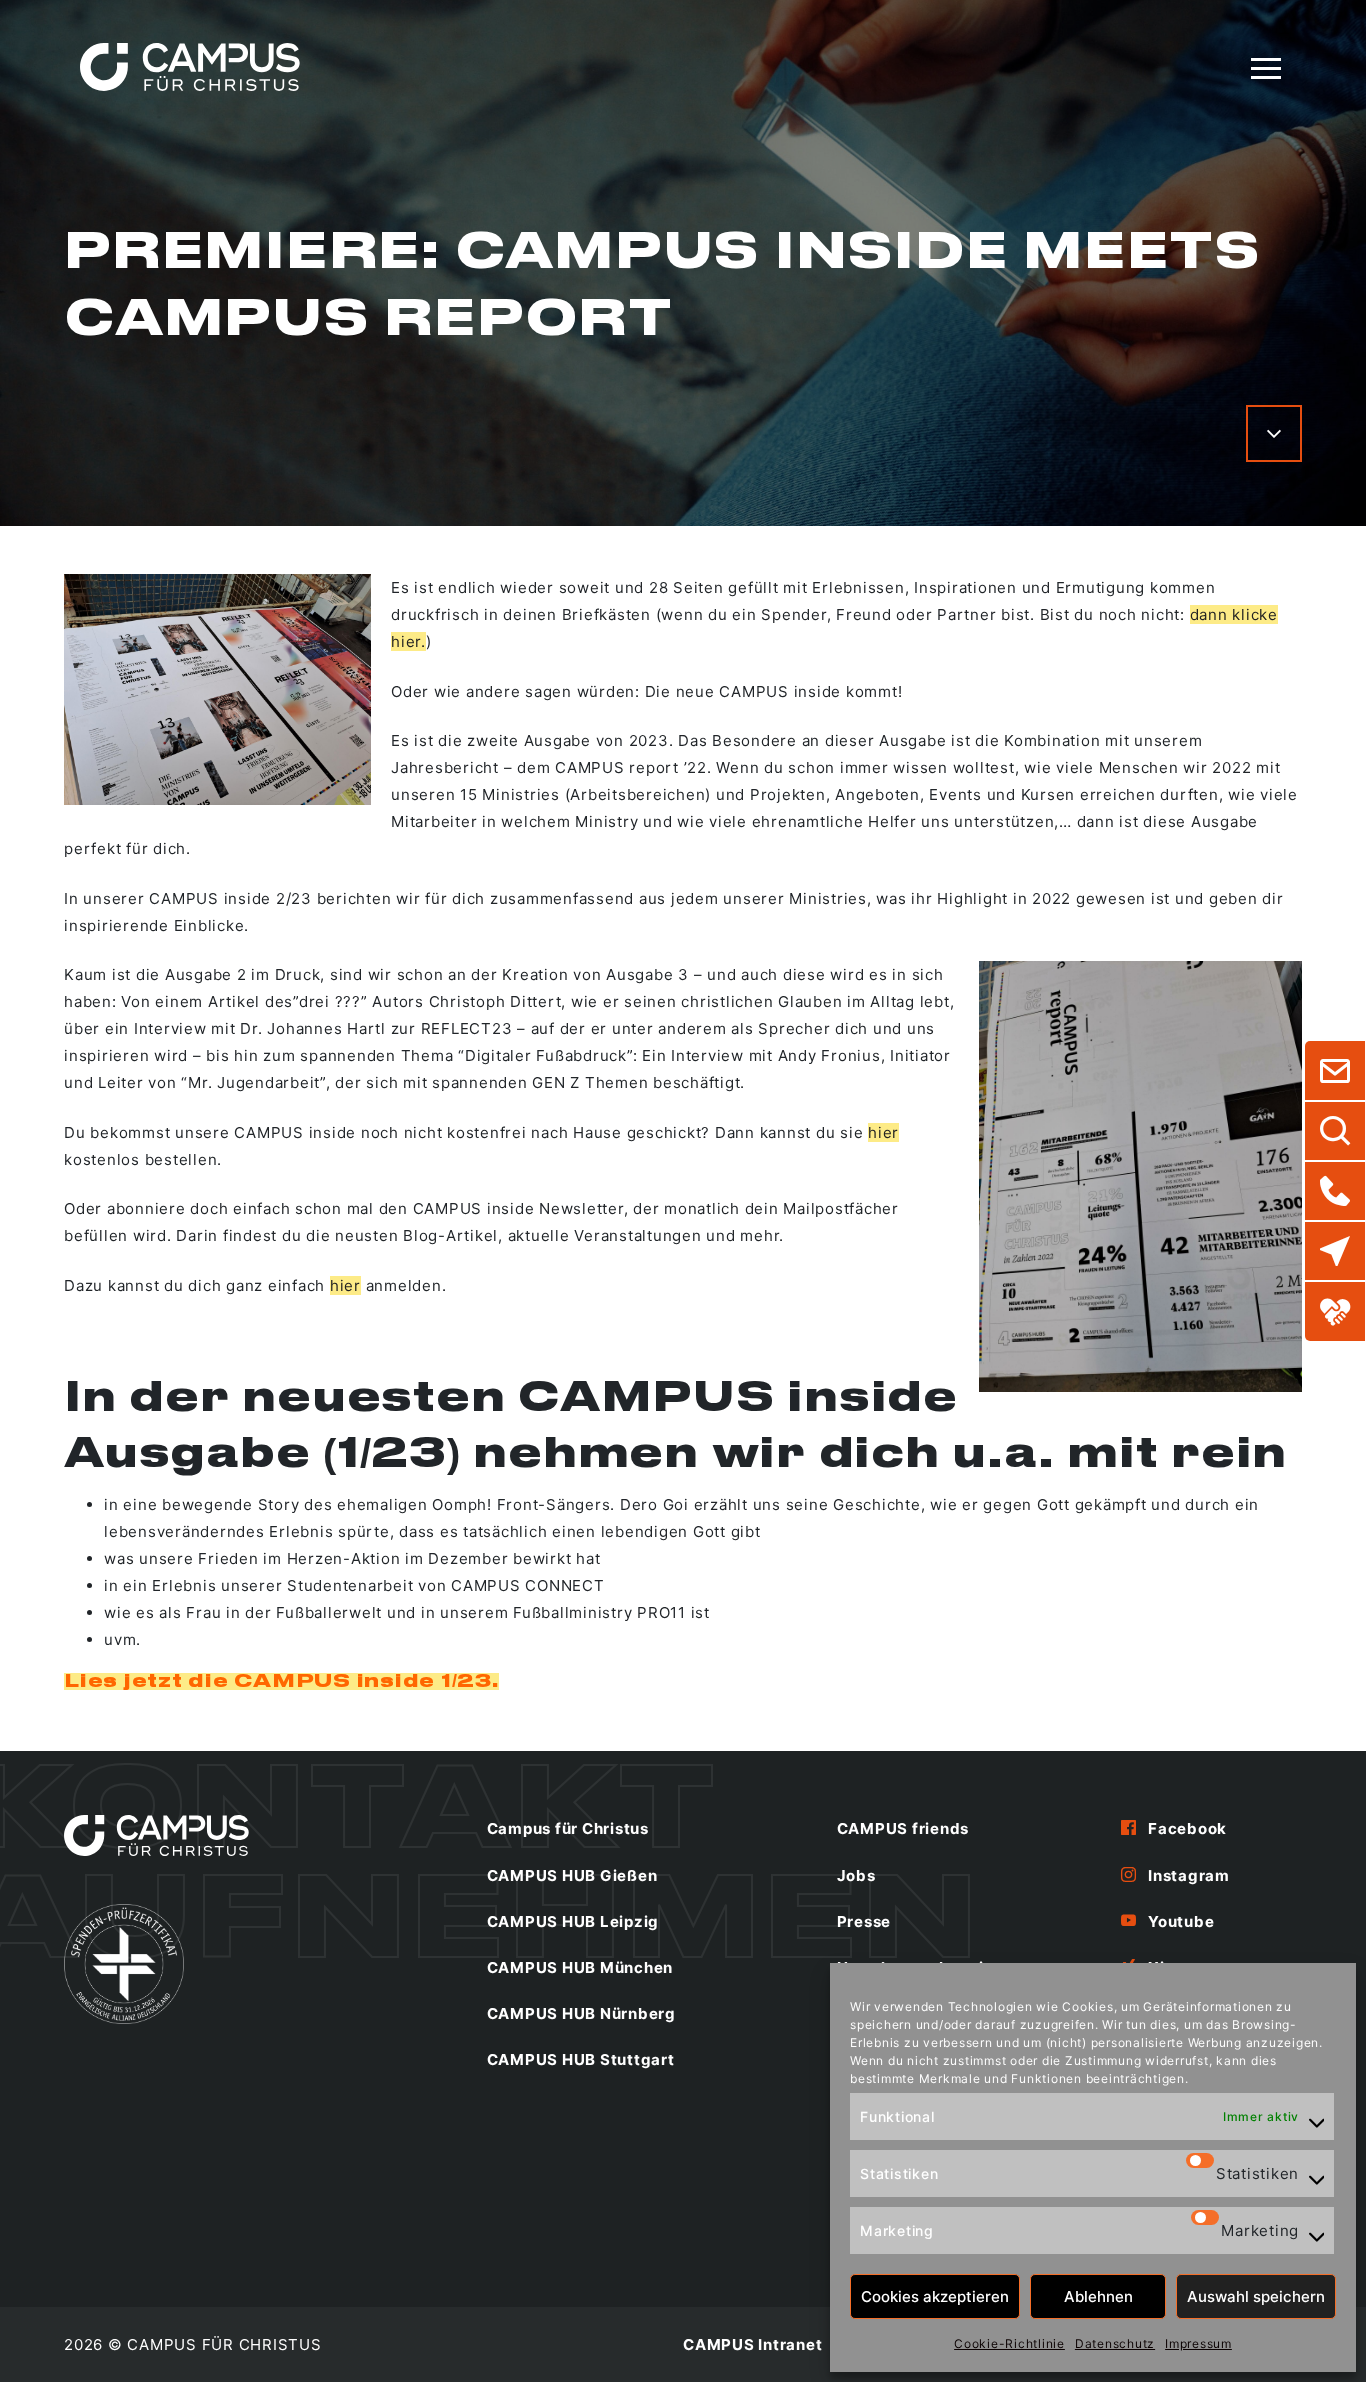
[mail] (1335, 1071)
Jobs (856, 1875)
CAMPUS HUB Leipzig (573, 1921)
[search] (1335, 1131)
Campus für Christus (568, 1828)
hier (883, 1132)
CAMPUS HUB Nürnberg (581, 2013)
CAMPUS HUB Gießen (572, 1875)
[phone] (1335, 1191)
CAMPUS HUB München (580, 1967)
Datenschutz (1115, 2343)
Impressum (1198, 2343)
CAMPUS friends (903, 1828)
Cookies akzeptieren (935, 2296)
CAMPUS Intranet (752, 2344)
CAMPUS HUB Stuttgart (581, 2059)
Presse (864, 1921)
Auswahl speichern (1256, 2296)
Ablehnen (1098, 2296)
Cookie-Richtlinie (1009, 2343)
